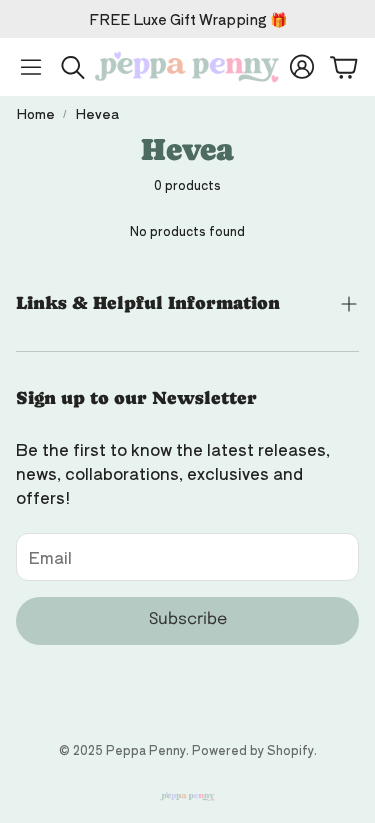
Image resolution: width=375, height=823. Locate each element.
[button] (31, 67)
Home (35, 113)
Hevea (97, 113)
